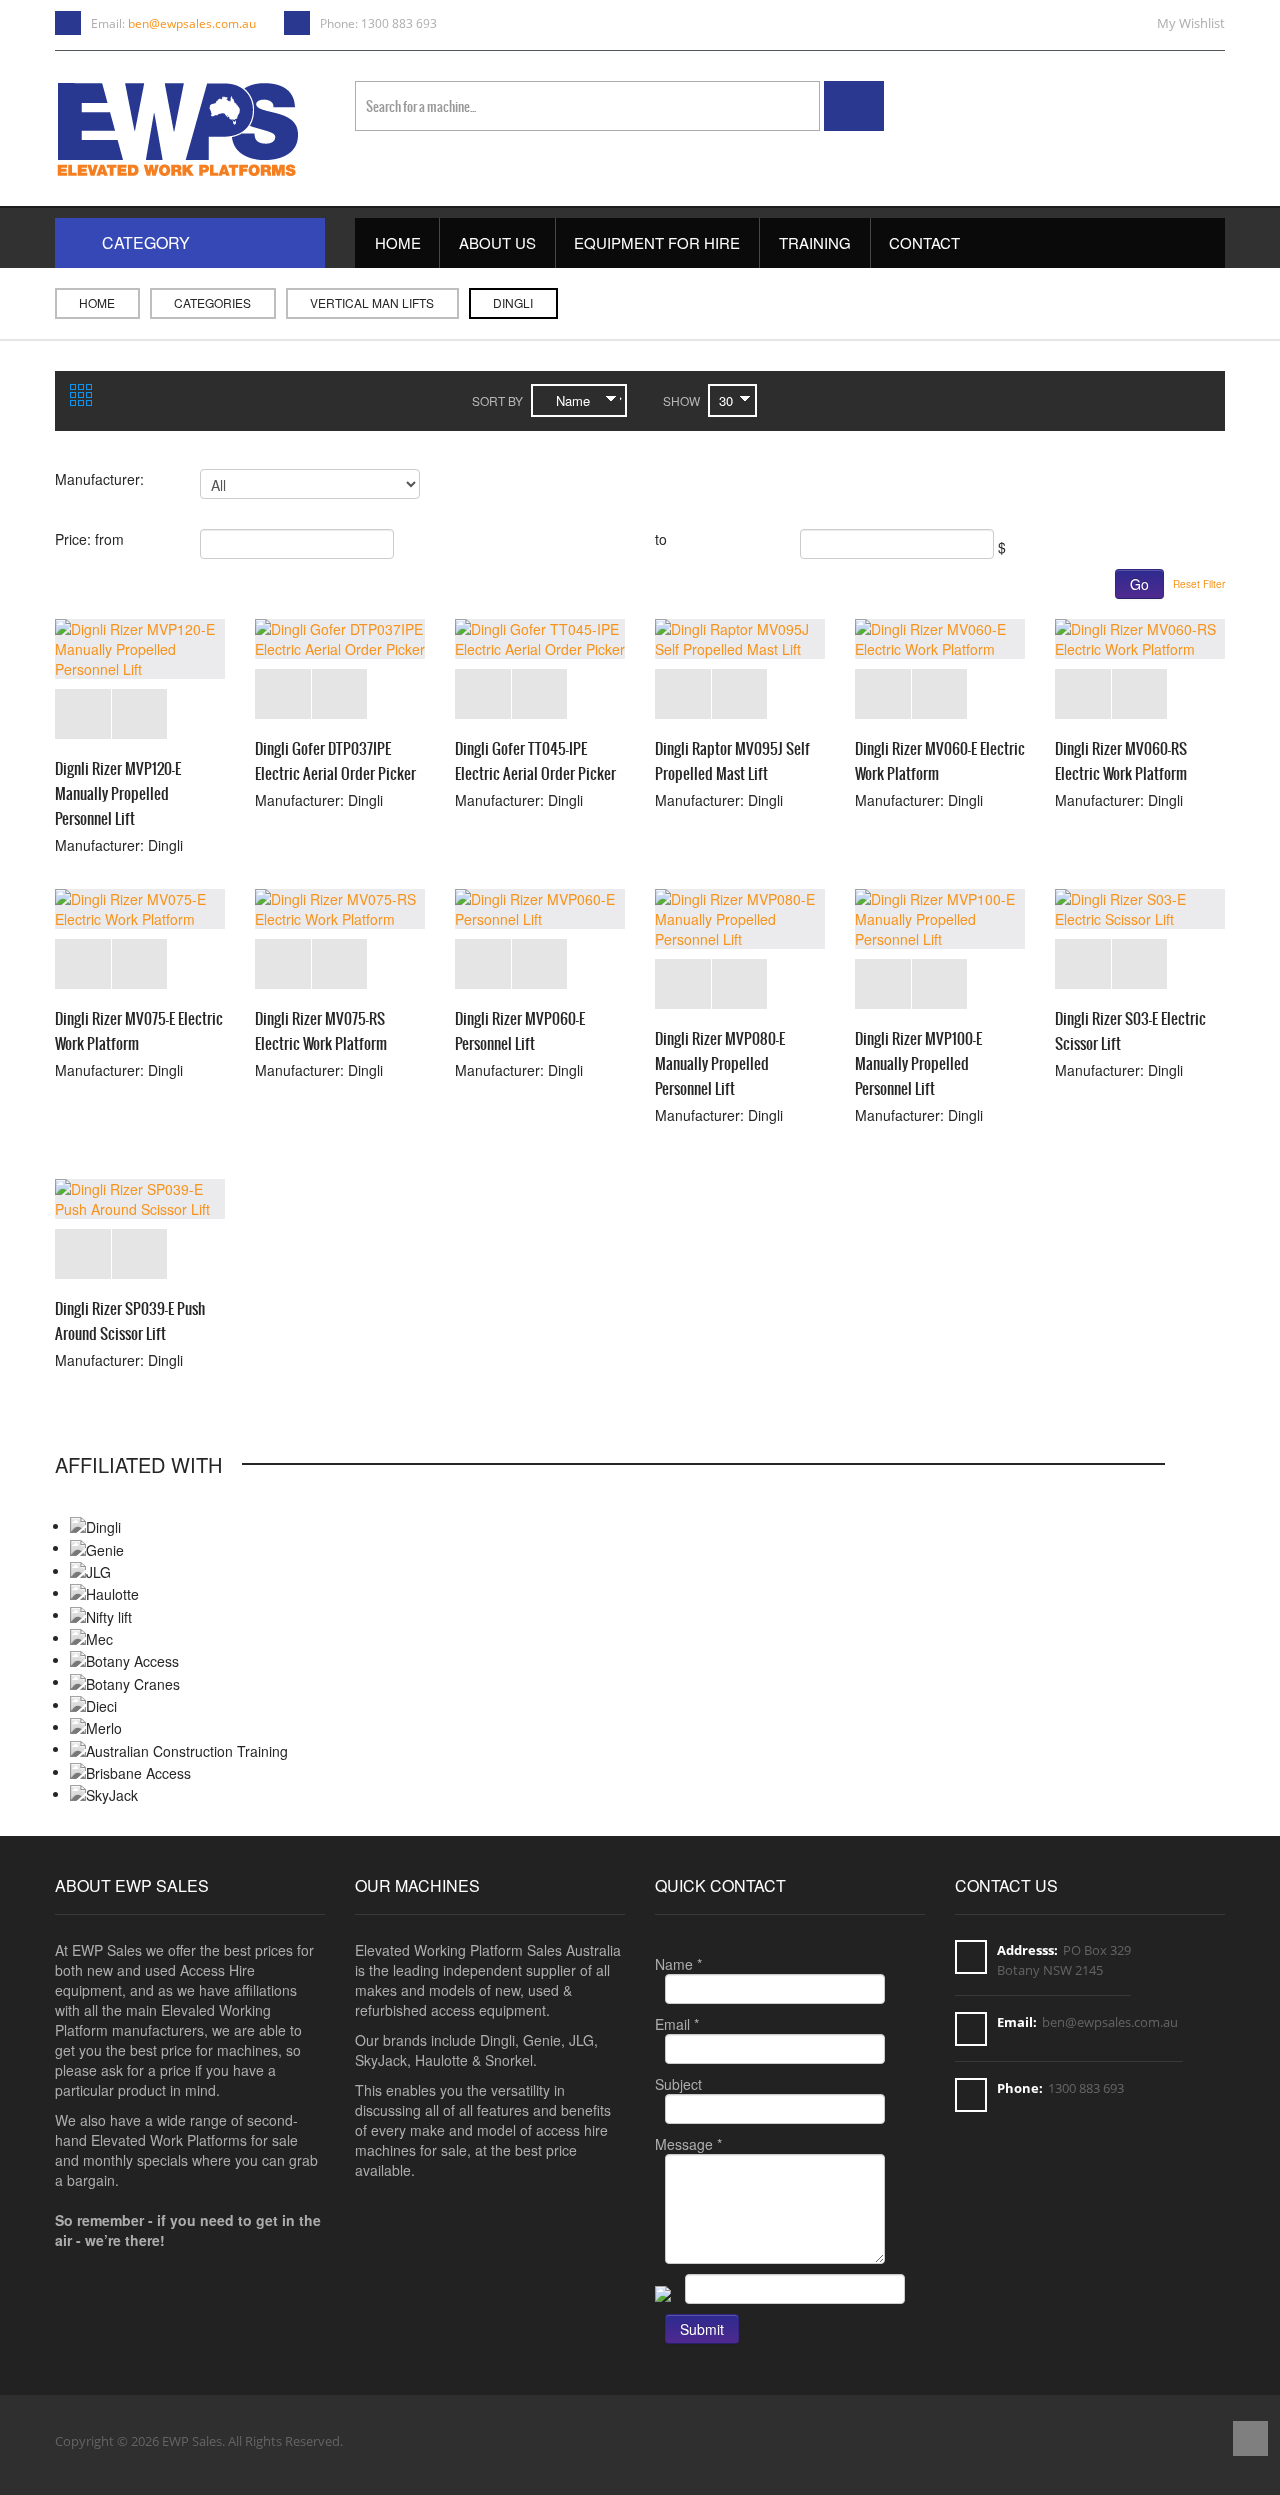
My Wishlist (1191, 23)
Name (678, 1964)
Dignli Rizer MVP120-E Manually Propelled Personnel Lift (118, 793)
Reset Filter (1199, 584)
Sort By (497, 400)
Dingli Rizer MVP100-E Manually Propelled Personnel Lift (918, 1063)
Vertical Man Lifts (372, 302)
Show (681, 400)
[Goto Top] (1250, 2440)
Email (677, 2024)
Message (688, 2144)
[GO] (854, 106)
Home (97, 302)
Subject (678, 2084)
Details (140, 714)
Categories (212, 302)
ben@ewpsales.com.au (192, 23)
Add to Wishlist (83, 714)
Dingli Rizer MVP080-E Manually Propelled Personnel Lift (720, 1063)
